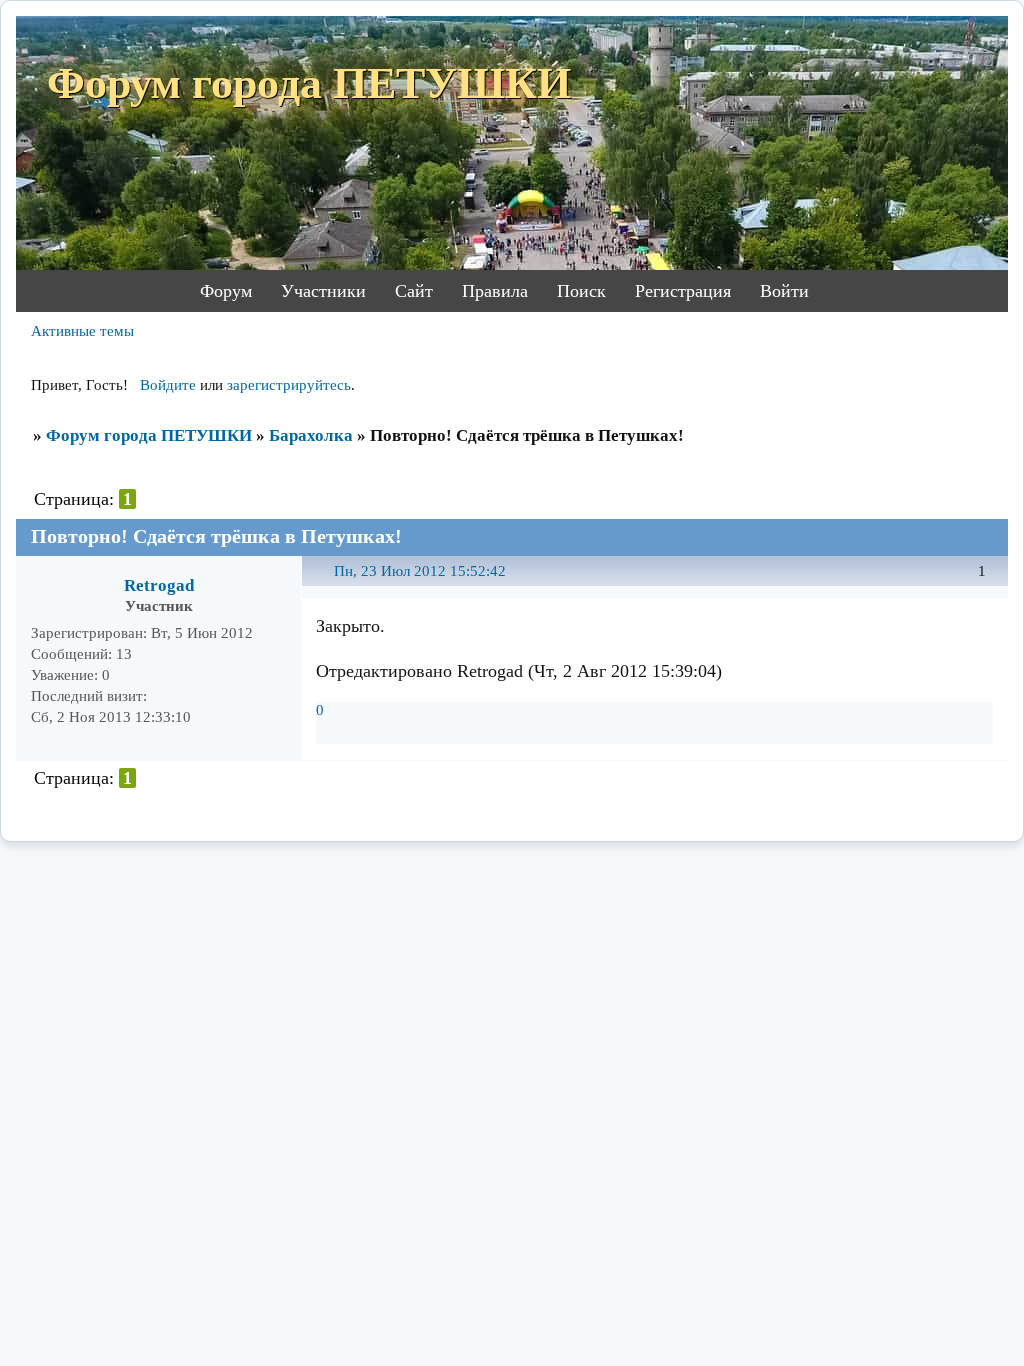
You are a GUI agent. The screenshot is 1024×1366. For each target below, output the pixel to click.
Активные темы (82, 331)
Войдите (168, 385)
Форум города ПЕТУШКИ (149, 435)
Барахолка (311, 435)
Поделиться (325, 582)
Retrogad (159, 585)
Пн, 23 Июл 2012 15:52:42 (420, 571)
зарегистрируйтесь (289, 385)
